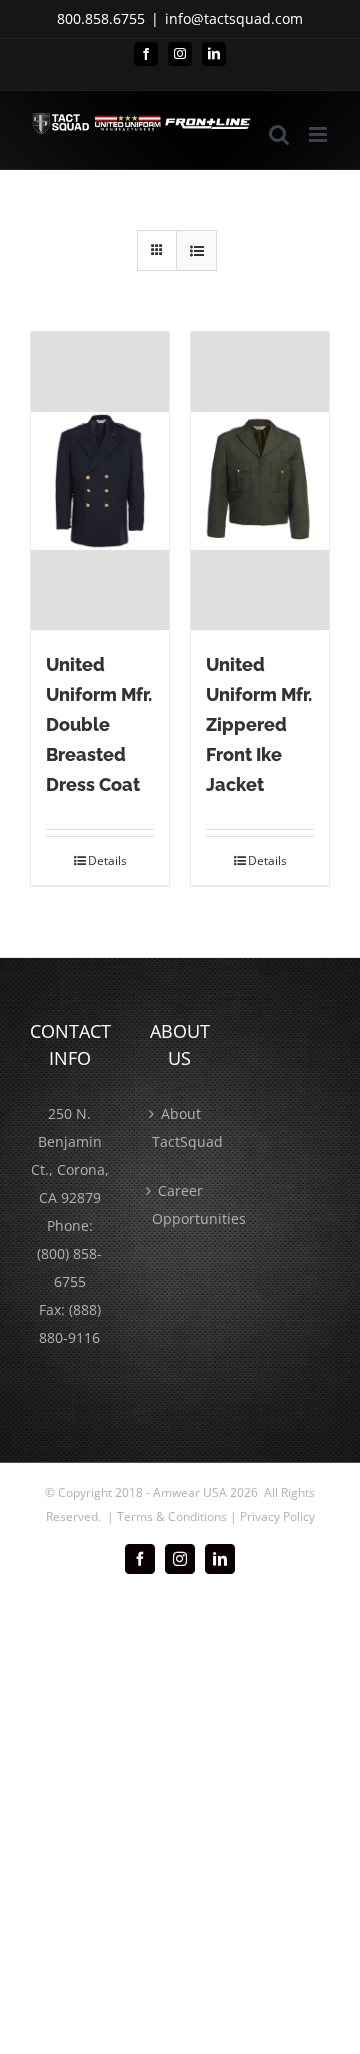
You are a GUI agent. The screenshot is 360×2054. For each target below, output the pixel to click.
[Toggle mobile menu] (319, 134)
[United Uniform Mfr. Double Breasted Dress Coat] (100, 481)
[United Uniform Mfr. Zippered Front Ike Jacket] (260, 481)
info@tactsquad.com (234, 18)
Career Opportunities (181, 1204)
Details (107, 860)
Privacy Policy (277, 1516)
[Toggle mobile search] (279, 134)
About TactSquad (181, 1127)
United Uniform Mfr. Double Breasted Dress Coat (99, 724)
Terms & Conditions (172, 1516)
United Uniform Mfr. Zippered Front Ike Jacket (259, 724)
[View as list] (196, 250)
